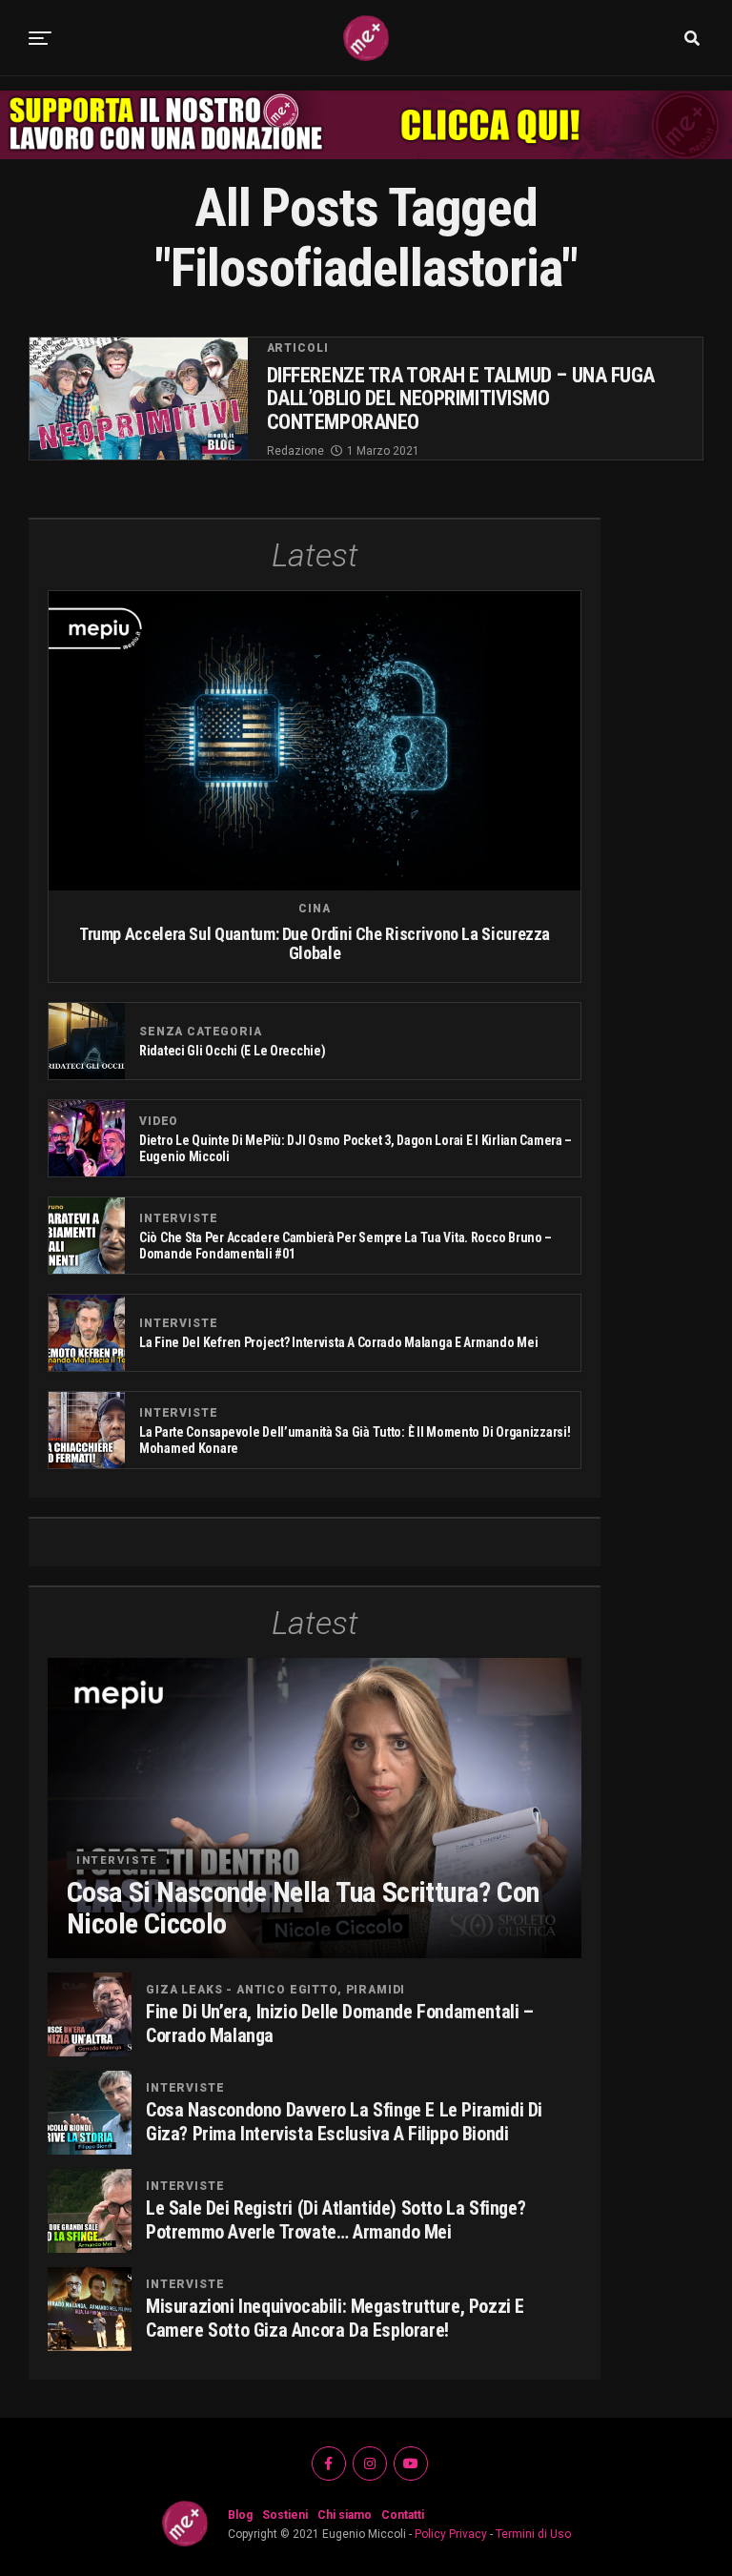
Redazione (295, 451)
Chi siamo (345, 2515)
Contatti (403, 2515)
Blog (240, 2515)
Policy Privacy (451, 2534)
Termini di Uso (533, 2534)
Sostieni (285, 2515)
